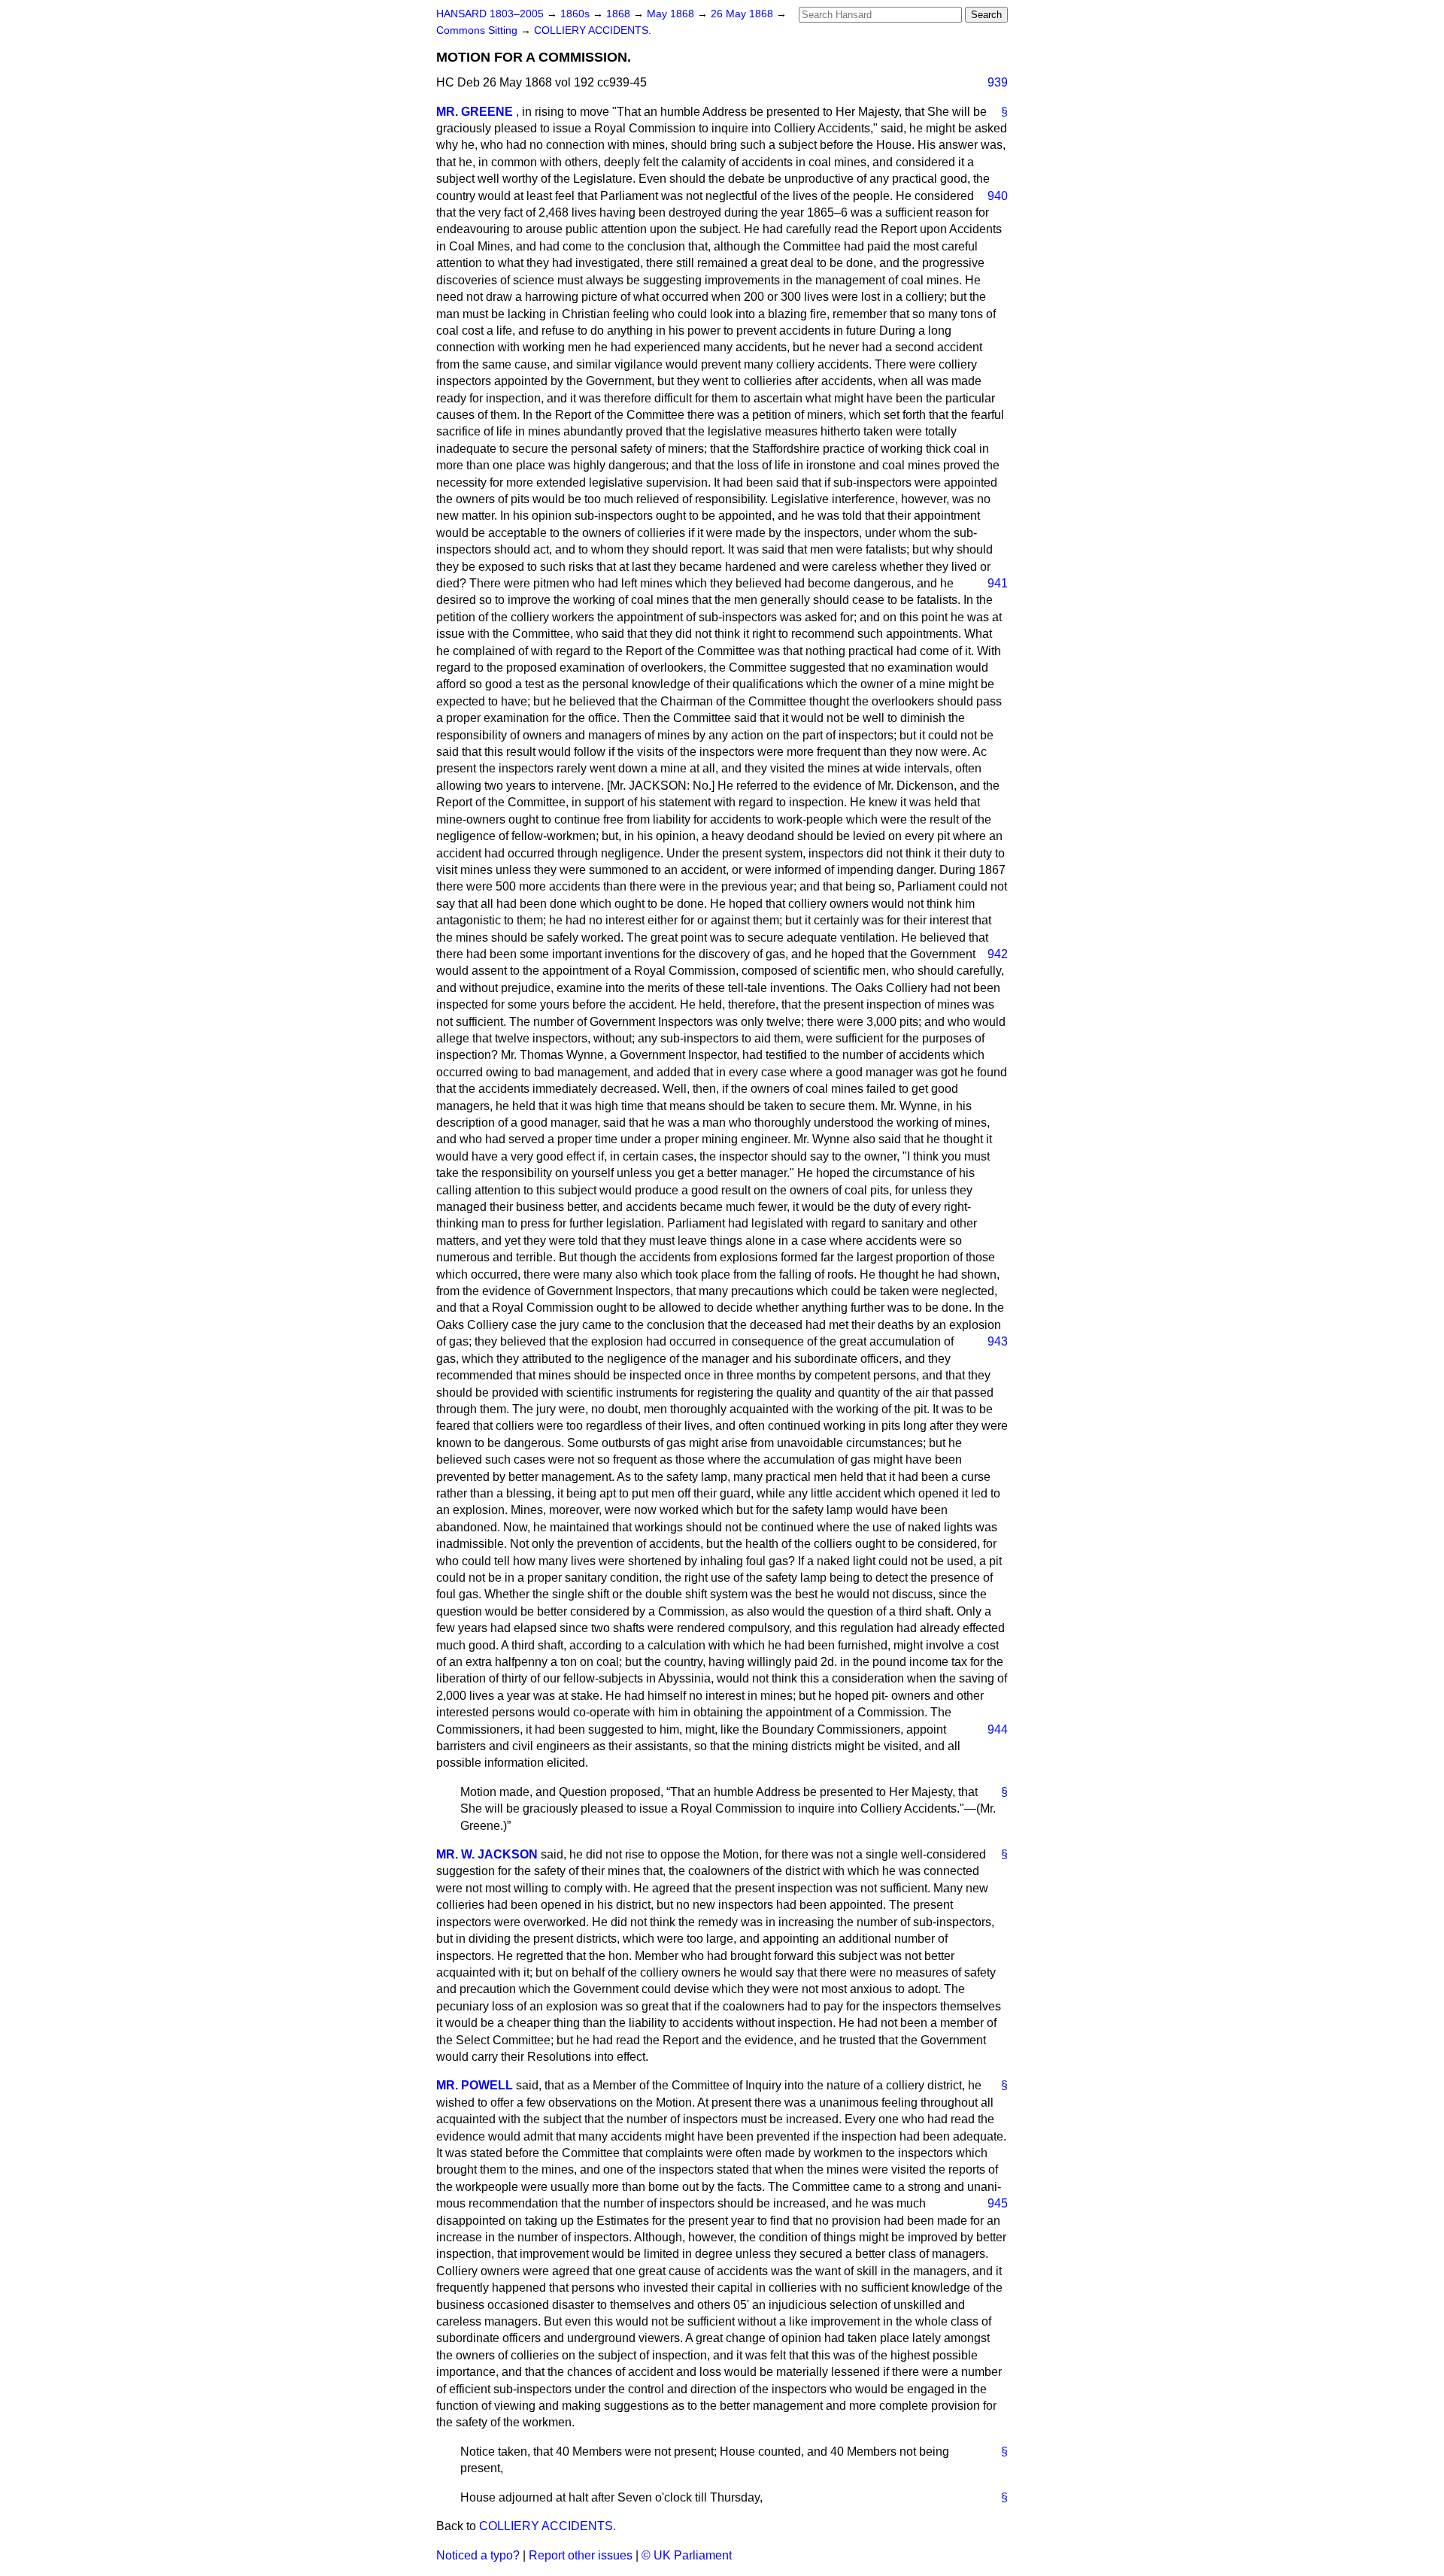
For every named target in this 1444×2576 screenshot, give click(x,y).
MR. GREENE (475, 112)
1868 (620, 14)
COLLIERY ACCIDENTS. (593, 30)
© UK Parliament (687, 2555)
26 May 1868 (743, 14)
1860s (576, 14)
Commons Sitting (478, 30)
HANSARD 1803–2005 (490, 14)
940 (998, 196)
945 (998, 2203)
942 (998, 954)
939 (998, 82)
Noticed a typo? (478, 2555)
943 (998, 1341)
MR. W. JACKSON (487, 1854)
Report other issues (581, 2555)
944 (998, 1729)
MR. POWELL (475, 2085)
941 (998, 583)
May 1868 (672, 14)
